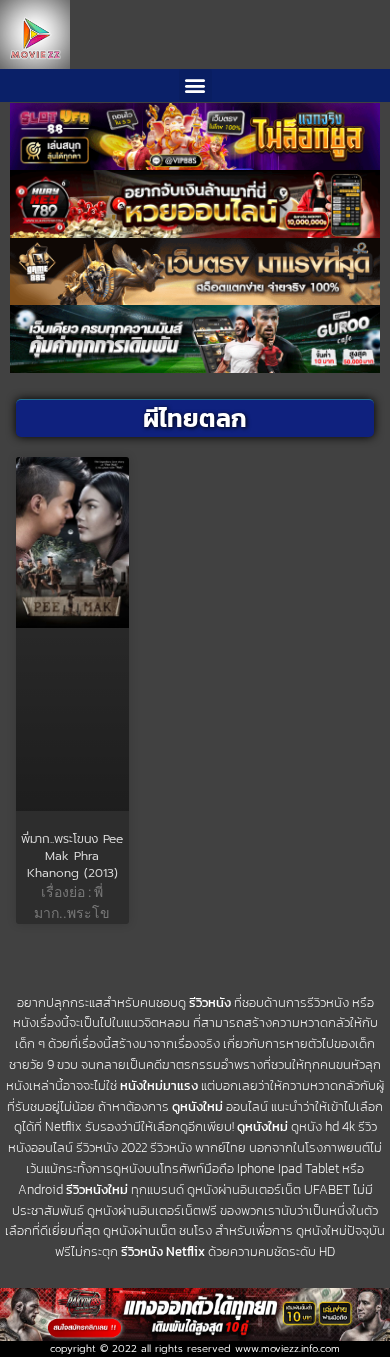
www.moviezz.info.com (287, 1348)
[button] (195, 85)
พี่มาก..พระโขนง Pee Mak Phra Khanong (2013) (72, 856)
